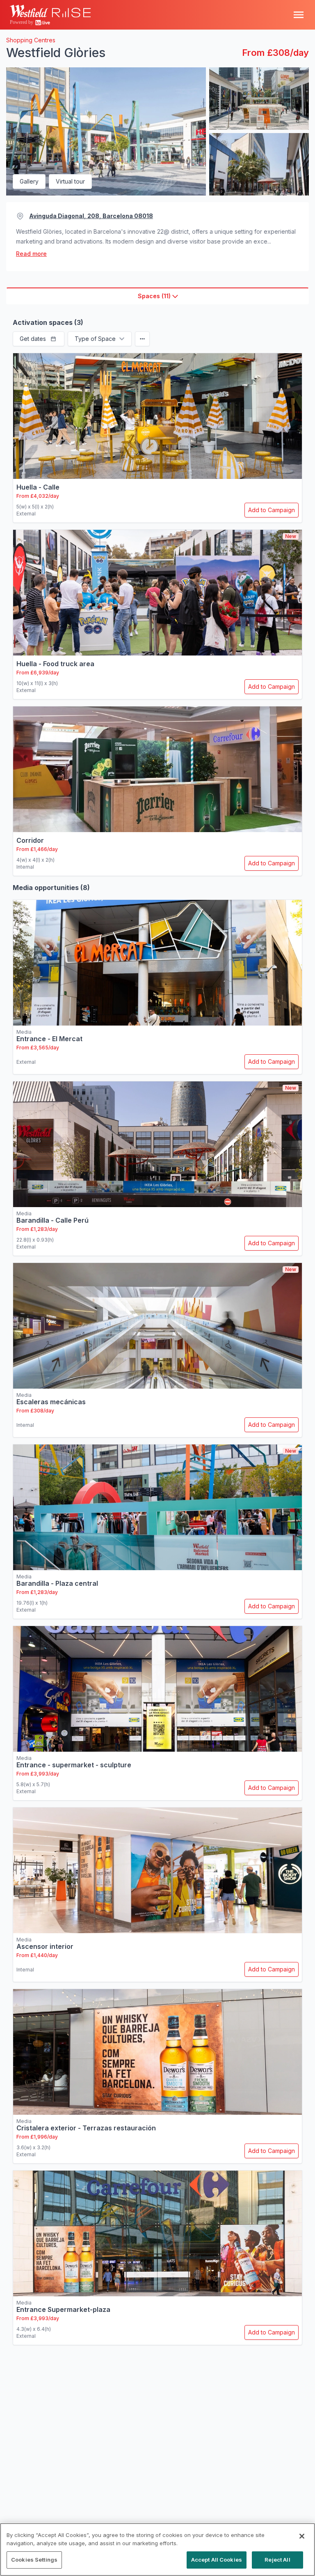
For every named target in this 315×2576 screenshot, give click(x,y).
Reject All (277, 2560)
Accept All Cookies (217, 2560)
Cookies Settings (34, 2560)
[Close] (302, 2536)
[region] (157, 2550)
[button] (39, 339)
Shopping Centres (31, 40)
